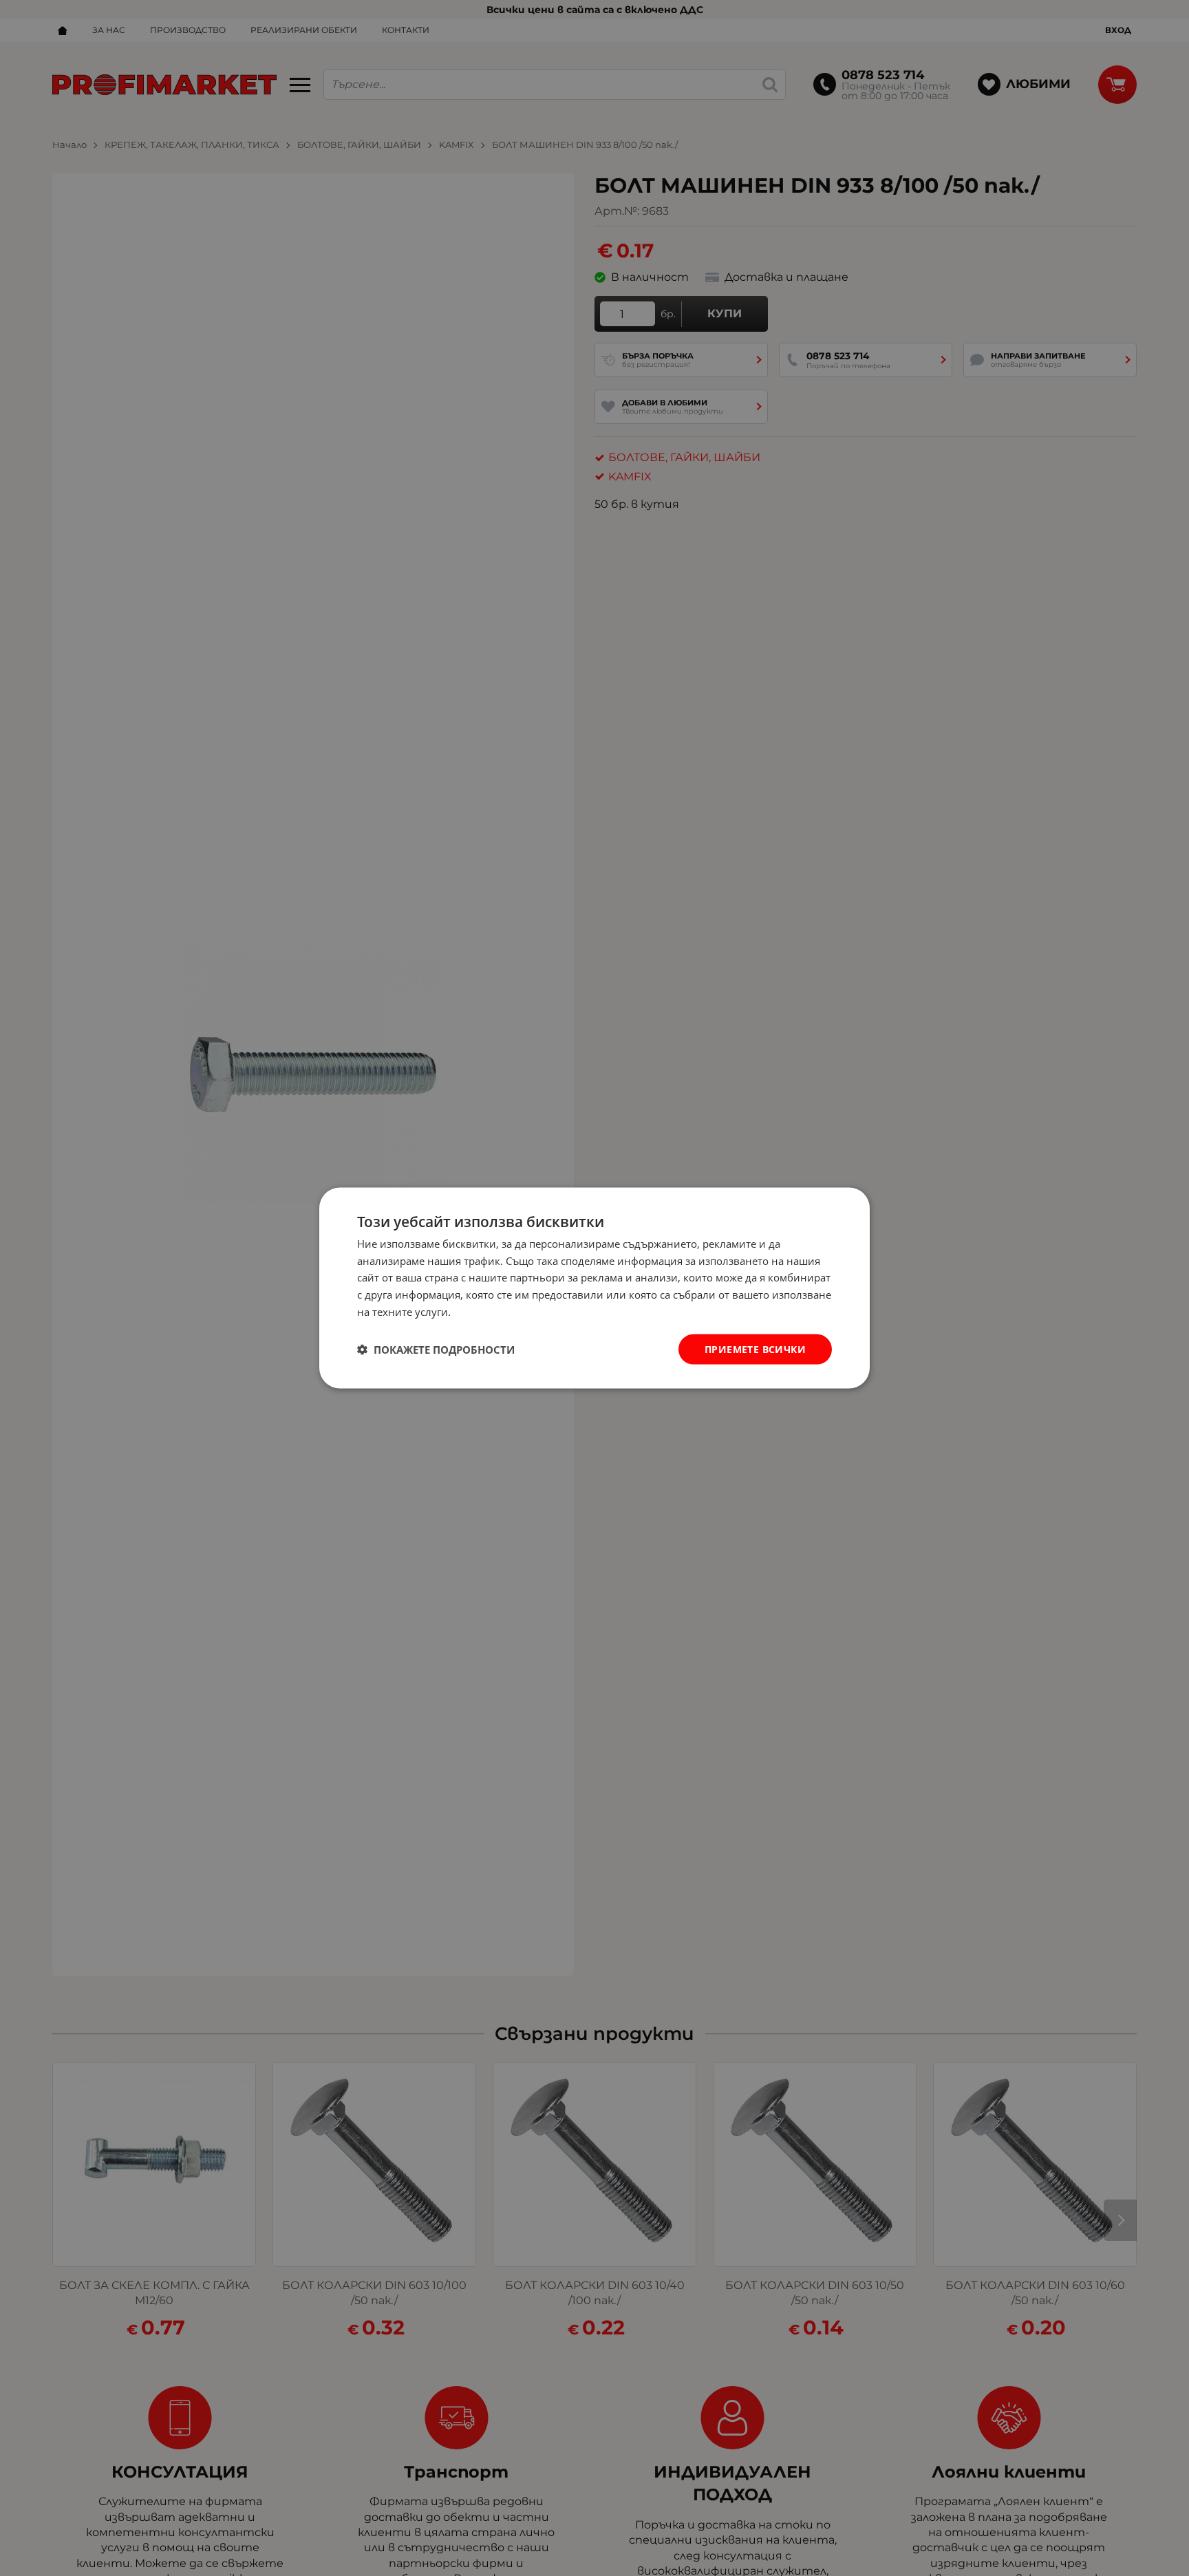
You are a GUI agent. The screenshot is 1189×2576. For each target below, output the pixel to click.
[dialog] (594, 1288)
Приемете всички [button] (755, 1349)
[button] (436, 1350)
